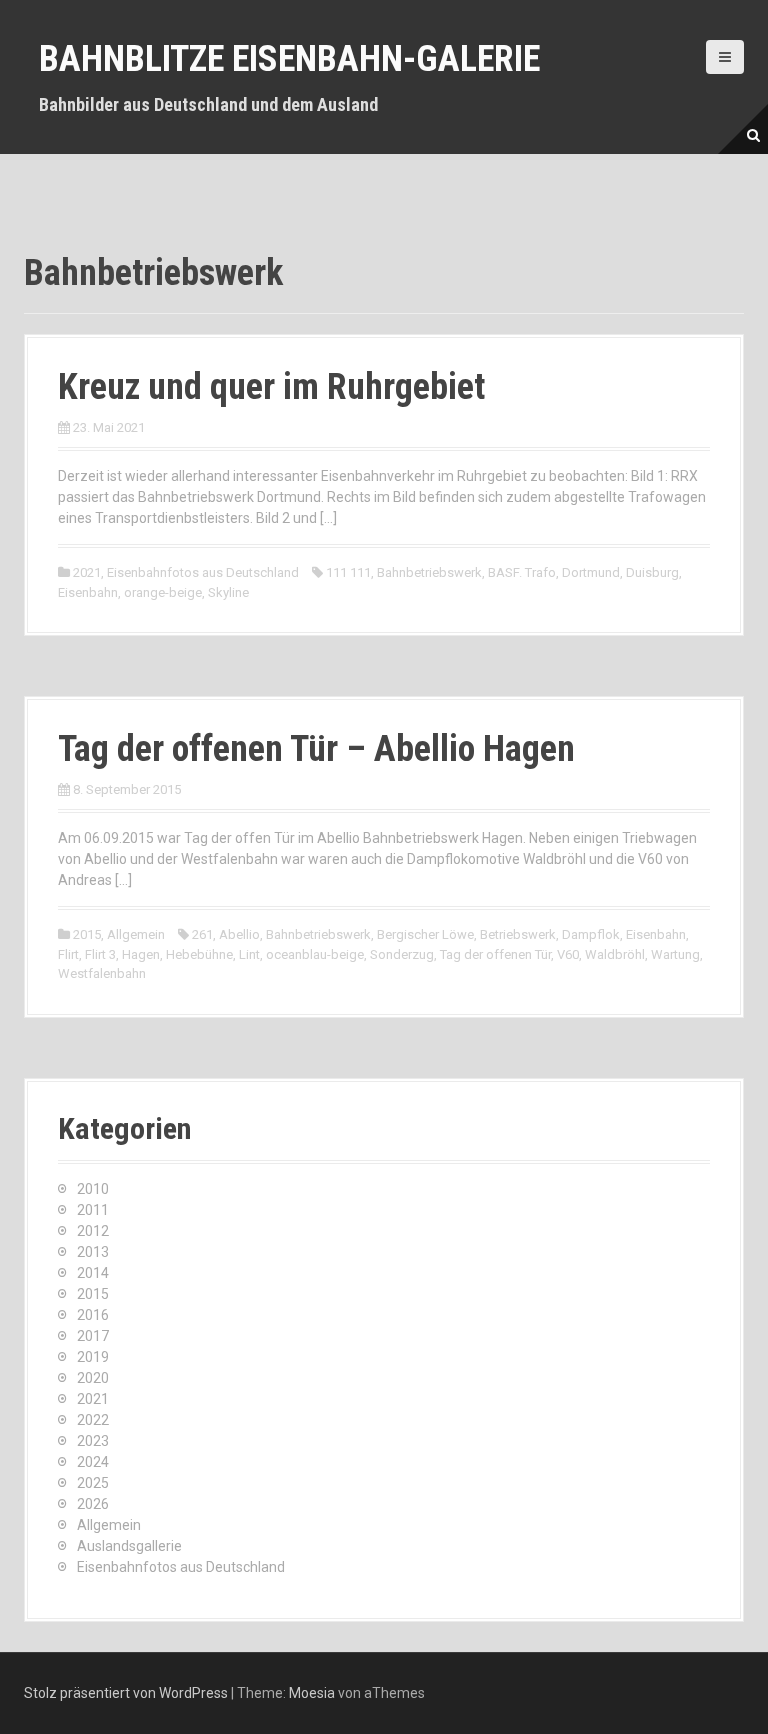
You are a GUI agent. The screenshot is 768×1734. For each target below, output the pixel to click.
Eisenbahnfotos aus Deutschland (203, 572)
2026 (93, 1504)
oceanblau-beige (315, 954)
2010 (93, 1189)
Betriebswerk (518, 934)
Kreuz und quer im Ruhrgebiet (271, 387)
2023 (93, 1441)
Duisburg (652, 572)
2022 (93, 1420)
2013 (93, 1252)
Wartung (675, 954)
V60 (568, 954)
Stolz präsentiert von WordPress (126, 1693)
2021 (87, 572)
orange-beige (163, 592)
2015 (87, 934)
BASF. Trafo (522, 572)
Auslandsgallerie (129, 1546)
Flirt (68, 954)
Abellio (239, 934)
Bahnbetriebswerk (429, 572)
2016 (93, 1315)
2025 (93, 1483)
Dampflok (591, 934)
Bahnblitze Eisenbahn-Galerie (289, 59)
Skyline (228, 592)
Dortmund (591, 572)
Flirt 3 (100, 954)
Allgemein (136, 934)
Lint (249, 954)
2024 (93, 1462)
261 (202, 934)
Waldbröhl (615, 954)
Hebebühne (199, 954)
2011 (93, 1210)
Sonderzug (402, 954)
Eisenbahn (88, 592)
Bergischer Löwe (425, 934)
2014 (93, 1273)
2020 (93, 1378)
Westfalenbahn (102, 973)
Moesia (312, 1693)
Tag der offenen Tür (495, 954)
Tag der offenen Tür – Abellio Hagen (316, 749)
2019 (93, 1357)
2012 (93, 1231)
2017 (93, 1336)
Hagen (141, 954)
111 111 (348, 572)
